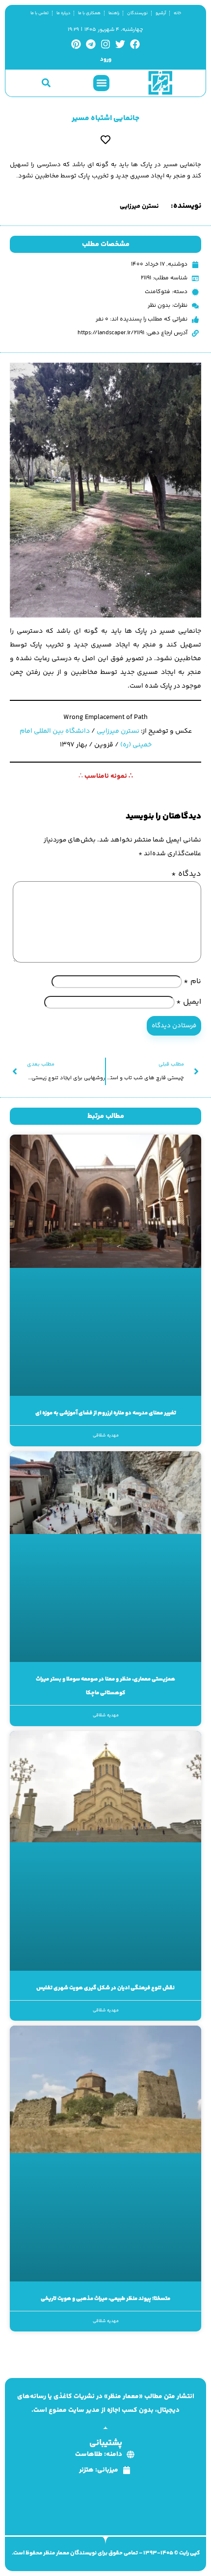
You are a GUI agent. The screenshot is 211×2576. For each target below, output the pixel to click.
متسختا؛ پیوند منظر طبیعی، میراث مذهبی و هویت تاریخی (105, 2299)
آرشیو (161, 13)
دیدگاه (186, 874)
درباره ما (63, 13)
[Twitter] (120, 44)
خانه (177, 13)
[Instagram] (105, 44)
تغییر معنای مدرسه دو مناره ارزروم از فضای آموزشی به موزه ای (106, 1413)
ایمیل (189, 1002)
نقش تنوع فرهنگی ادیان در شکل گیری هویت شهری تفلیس (105, 1988)
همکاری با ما (89, 13)
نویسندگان (137, 13)
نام (192, 981)
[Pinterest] (76, 44)
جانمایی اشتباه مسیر (105, 118)
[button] (101, 83)
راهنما (114, 13)
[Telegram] (91, 44)
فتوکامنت (158, 292)
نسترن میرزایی (118, 731)
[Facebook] (135, 44)
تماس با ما (40, 13)
